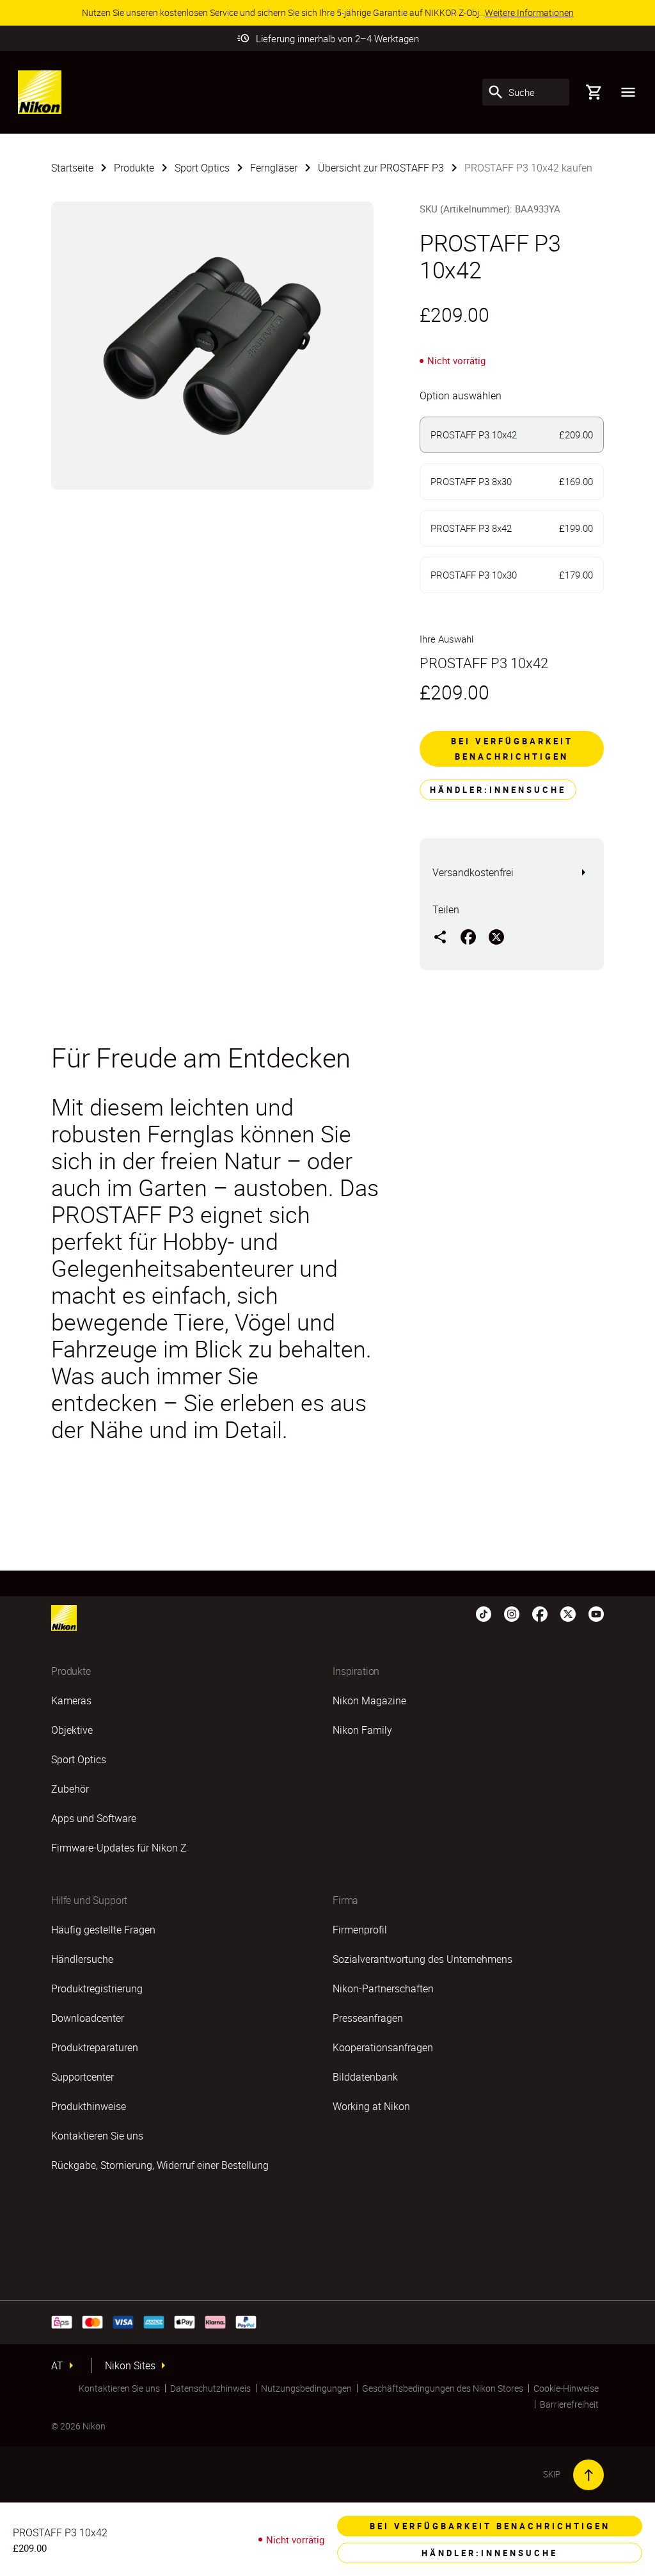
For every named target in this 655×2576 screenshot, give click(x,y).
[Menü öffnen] (628, 92)
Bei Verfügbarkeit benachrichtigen (512, 749)
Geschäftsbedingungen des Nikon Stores (443, 2388)
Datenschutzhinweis (210, 2388)
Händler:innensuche (498, 790)
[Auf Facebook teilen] (468, 936)
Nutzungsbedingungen (306, 2388)
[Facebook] (540, 1613)
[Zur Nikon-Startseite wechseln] (40, 92)
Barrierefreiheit (569, 2404)
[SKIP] (588, 2475)
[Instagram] (512, 1613)
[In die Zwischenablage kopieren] (440, 936)
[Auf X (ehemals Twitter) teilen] (496, 936)
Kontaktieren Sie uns (119, 2388)
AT (57, 2365)
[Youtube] (596, 1613)
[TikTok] (484, 1613)
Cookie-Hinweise (566, 2388)
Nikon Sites (130, 2365)
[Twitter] (568, 1613)
